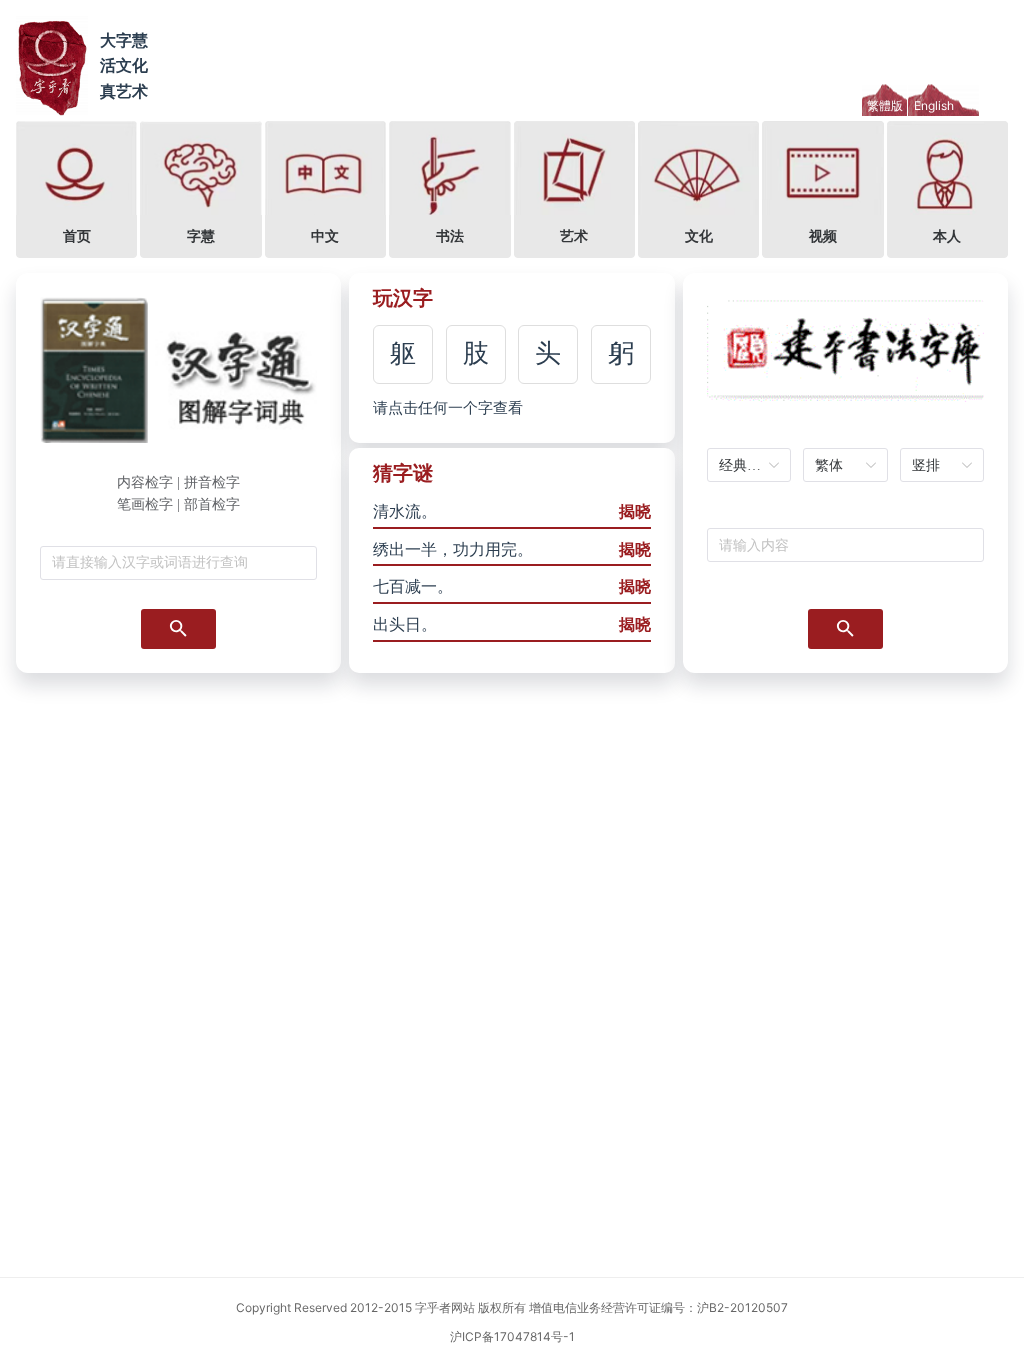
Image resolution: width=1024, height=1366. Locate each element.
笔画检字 (145, 504)
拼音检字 (212, 482)
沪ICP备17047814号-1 (512, 1336)
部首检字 (212, 504)
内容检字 (145, 482)
